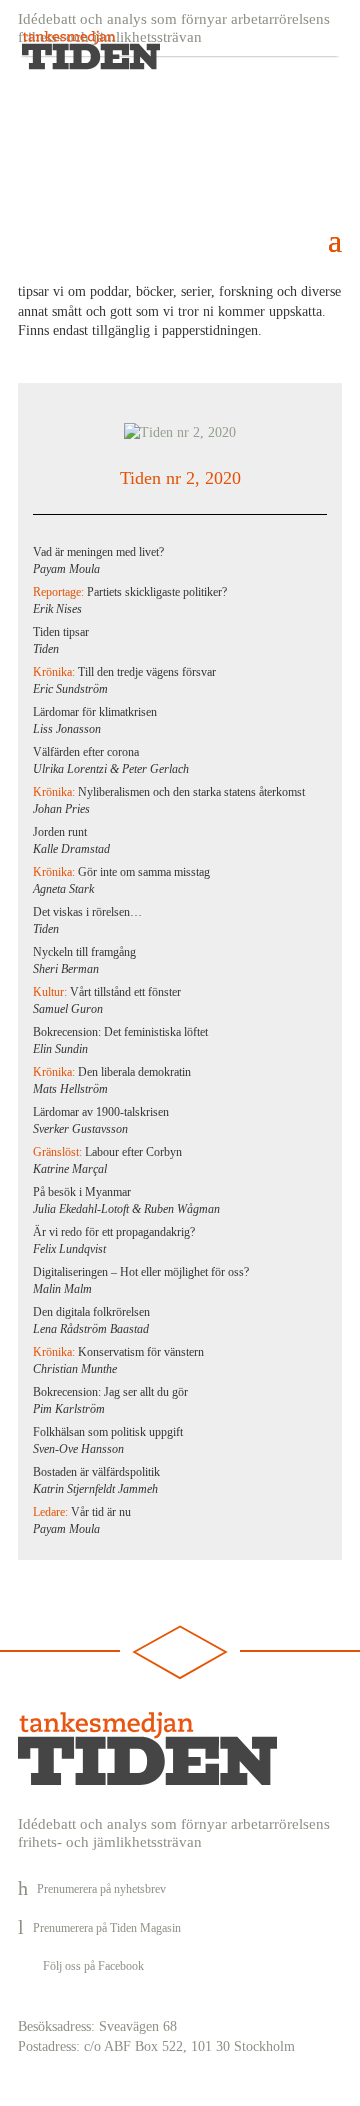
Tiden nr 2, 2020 (180, 478)
